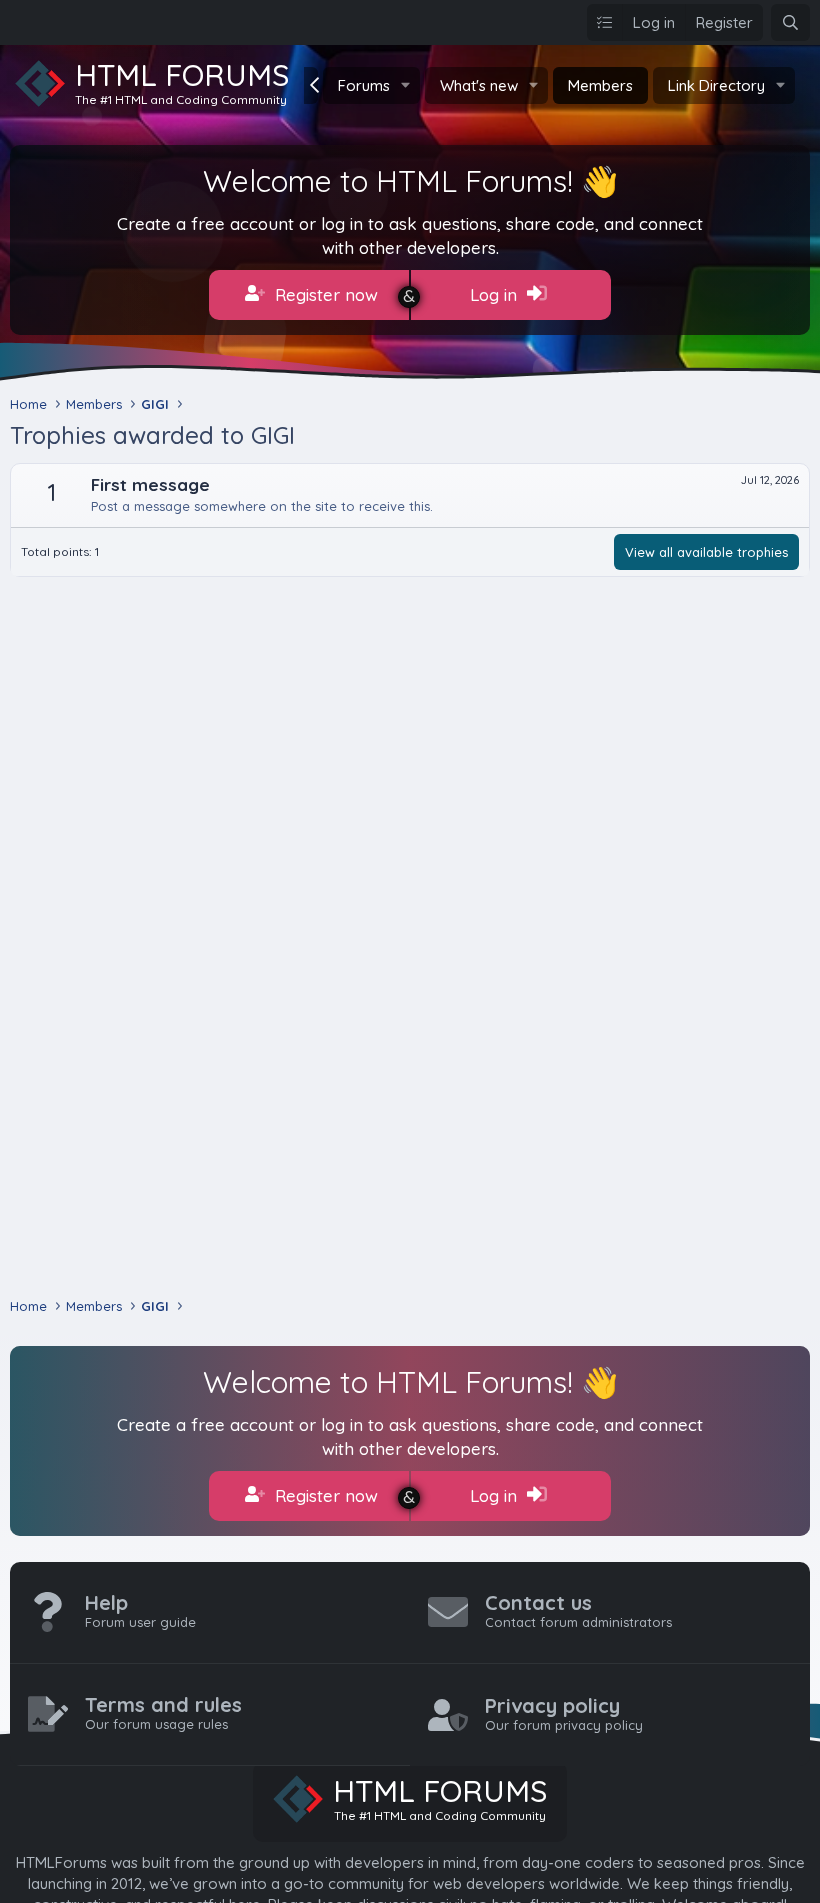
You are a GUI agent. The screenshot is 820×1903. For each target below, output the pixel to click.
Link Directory (716, 85)
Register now (324, 294)
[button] (406, 85)
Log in (496, 294)
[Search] (790, 22)
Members (600, 85)
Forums (364, 85)
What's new (479, 85)
